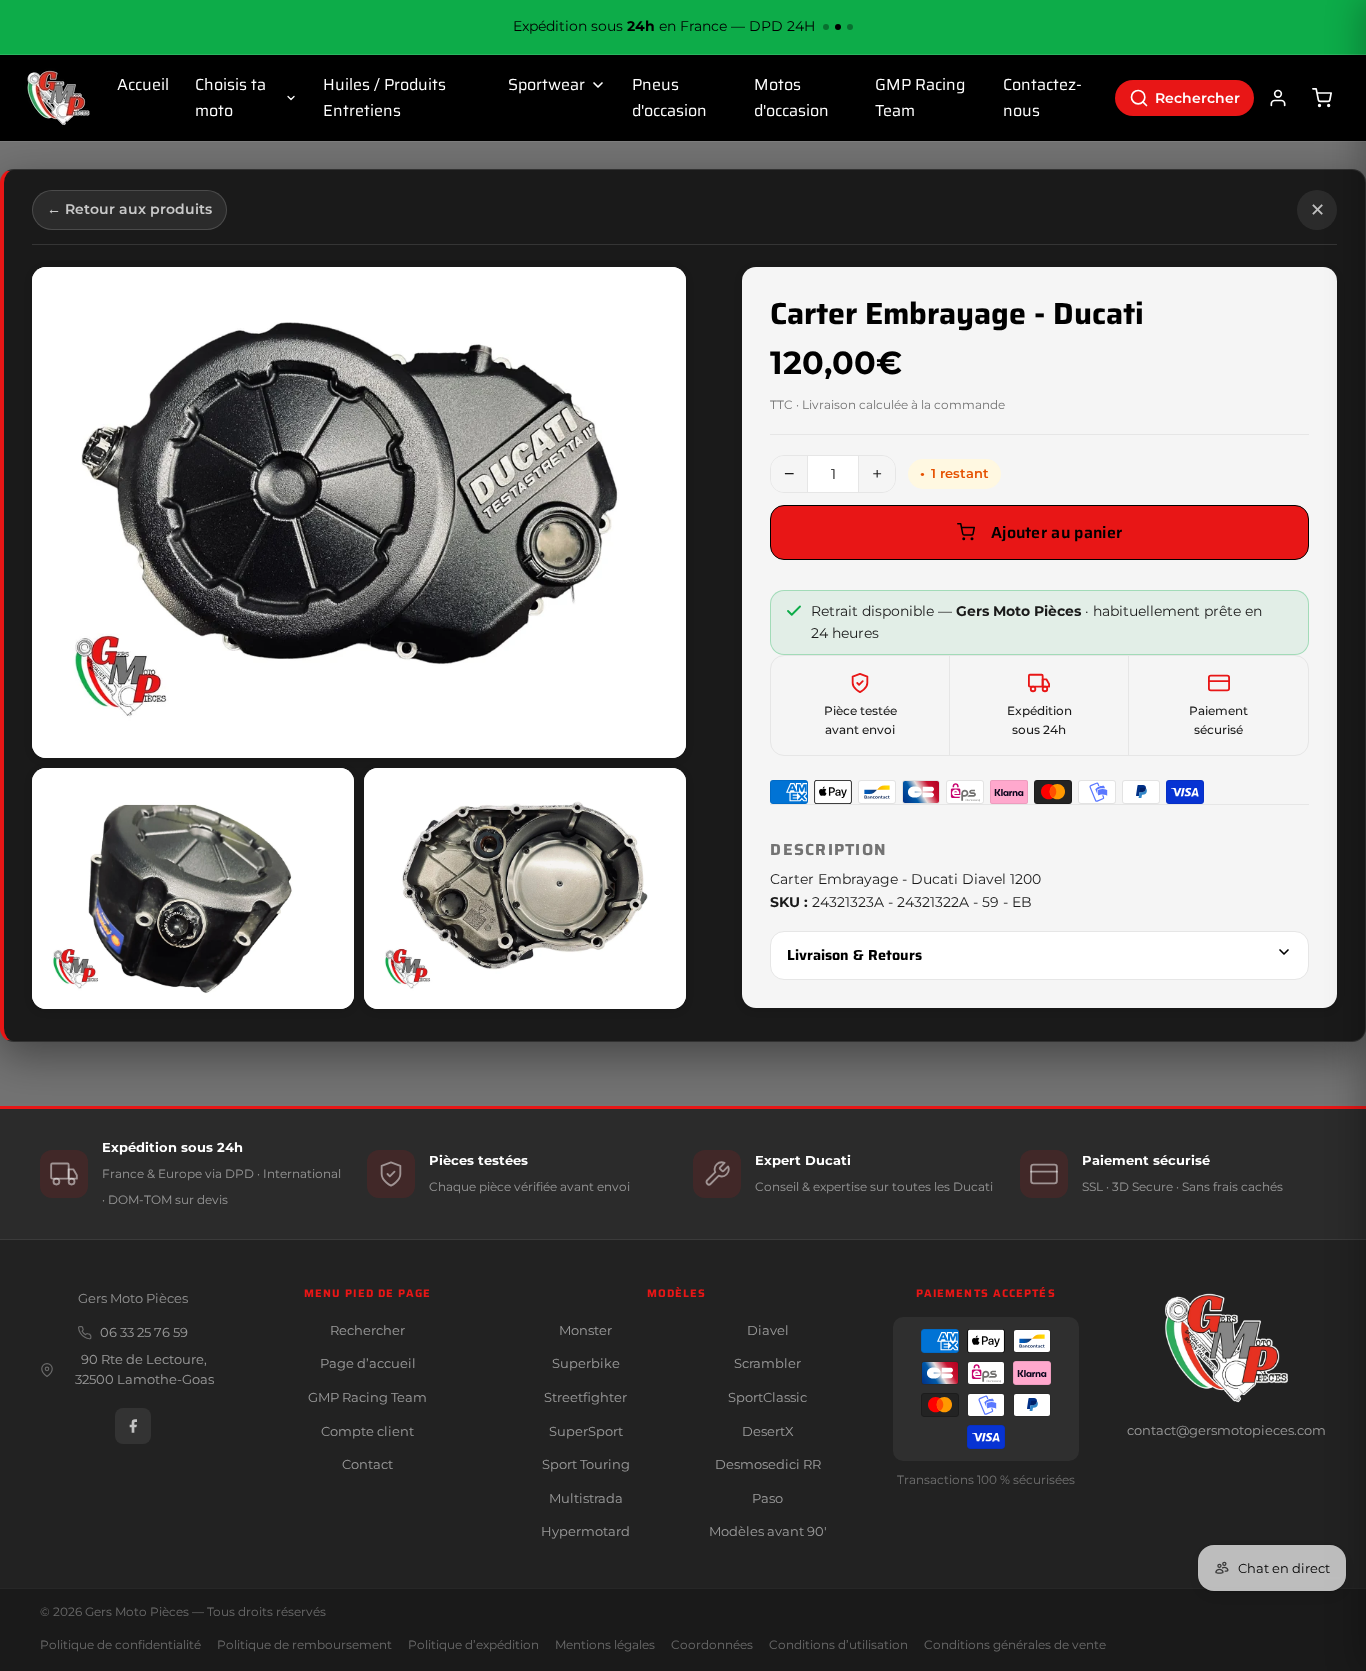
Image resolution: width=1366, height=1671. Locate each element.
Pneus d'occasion (669, 97)
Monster (585, 1330)
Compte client (367, 1431)
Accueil (143, 84)
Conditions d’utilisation (838, 1645)
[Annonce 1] (826, 27)
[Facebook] (133, 1426)
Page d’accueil (368, 1363)
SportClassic (767, 1397)
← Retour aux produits (129, 209)
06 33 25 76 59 (144, 1332)
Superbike (586, 1363)
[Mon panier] (1322, 98)
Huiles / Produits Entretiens (384, 97)
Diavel (768, 1330)
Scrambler (767, 1363)
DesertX (768, 1431)
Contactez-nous (1042, 97)
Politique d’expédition (473, 1645)
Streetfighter (585, 1397)
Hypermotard (585, 1531)
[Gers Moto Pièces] (58, 98)
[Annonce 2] (838, 27)
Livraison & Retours (854, 955)
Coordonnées (712, 1645)
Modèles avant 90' (768, 1531)
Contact (367, 1464)
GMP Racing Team (920, 97)
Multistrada (586, 1498)
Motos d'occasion (791, 97)
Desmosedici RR (768, 1464)
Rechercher (367, 1330)
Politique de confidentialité (120, 1645)
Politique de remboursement (304, 1645)
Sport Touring (586, 1464)
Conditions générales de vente (1015, 1645)
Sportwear (546, 84)
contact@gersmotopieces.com (1226, 1430)
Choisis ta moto (230, 97)
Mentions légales (605, 1645)
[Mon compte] (1278, 98)
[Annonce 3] (850, 27)
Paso (767, 1498)
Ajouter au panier (1056, 532)
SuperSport (586, 1431)
